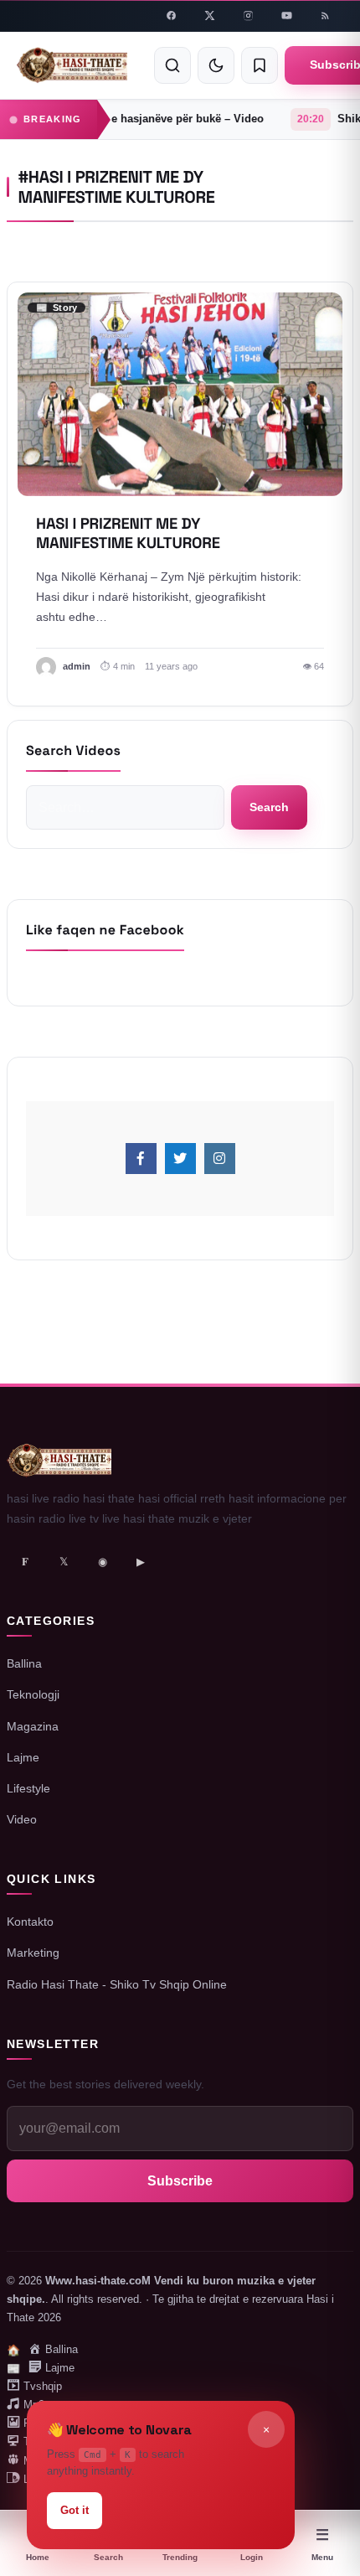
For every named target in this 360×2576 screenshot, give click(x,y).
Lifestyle (28, 1788)
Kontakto (30, 1922)
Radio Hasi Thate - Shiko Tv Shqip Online (117, 1984)
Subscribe (180, 2181)
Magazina (33, 1726)
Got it (75, 2510)
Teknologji (33, 1694)
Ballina (24, 1663)
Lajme (23, 1757)
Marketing (33, 1953)
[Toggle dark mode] (216, 65)
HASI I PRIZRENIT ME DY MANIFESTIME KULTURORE (128, 534)
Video (22, 1819)
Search (269, 806)
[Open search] (172, 65)
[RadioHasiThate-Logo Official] (72, 65)
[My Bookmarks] (260, 65)
